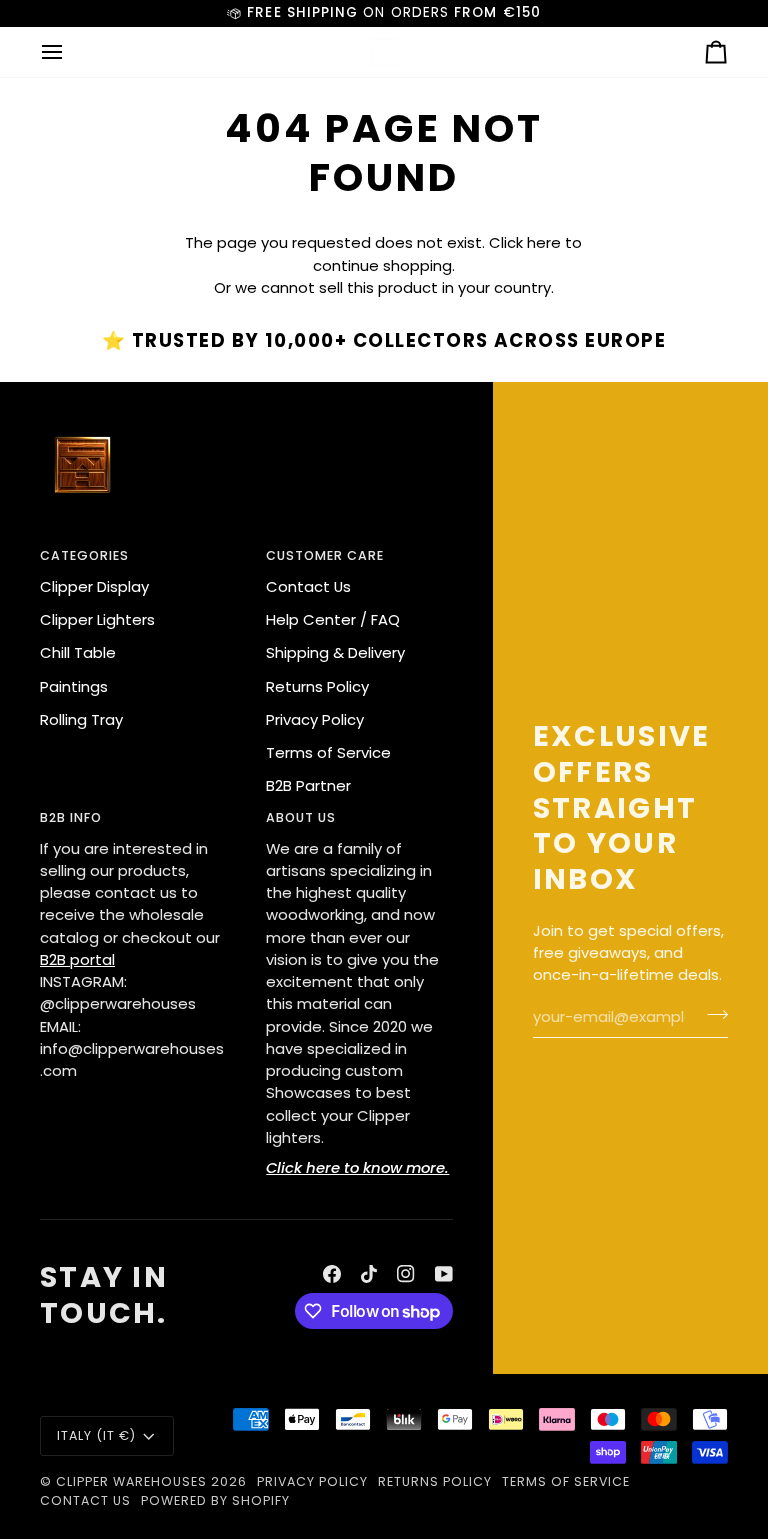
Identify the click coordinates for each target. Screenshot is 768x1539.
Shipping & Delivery (335, 652)
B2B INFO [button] (71, 817)
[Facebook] (332, 1274)
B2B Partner (308, 785)
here (544, 242)
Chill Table (78, 652)
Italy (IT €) (96, 1435)
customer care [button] (325, 555)
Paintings (74, 686)
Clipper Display (94, 586)
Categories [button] (84, 555)
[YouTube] (444, 1274)
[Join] (711, 1015)
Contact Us (308, 586)
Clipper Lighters (97, 619)
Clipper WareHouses (131, 1481)
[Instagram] (406, 1274)
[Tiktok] (369, 1274)
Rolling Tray (81, 719)
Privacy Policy (315, 719)
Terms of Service (328, 752)
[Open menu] (70, 52)
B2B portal (77, 959)
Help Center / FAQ (333, 619)
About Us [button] (301, 817)
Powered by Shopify (215, 1500)
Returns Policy (317, 686)
